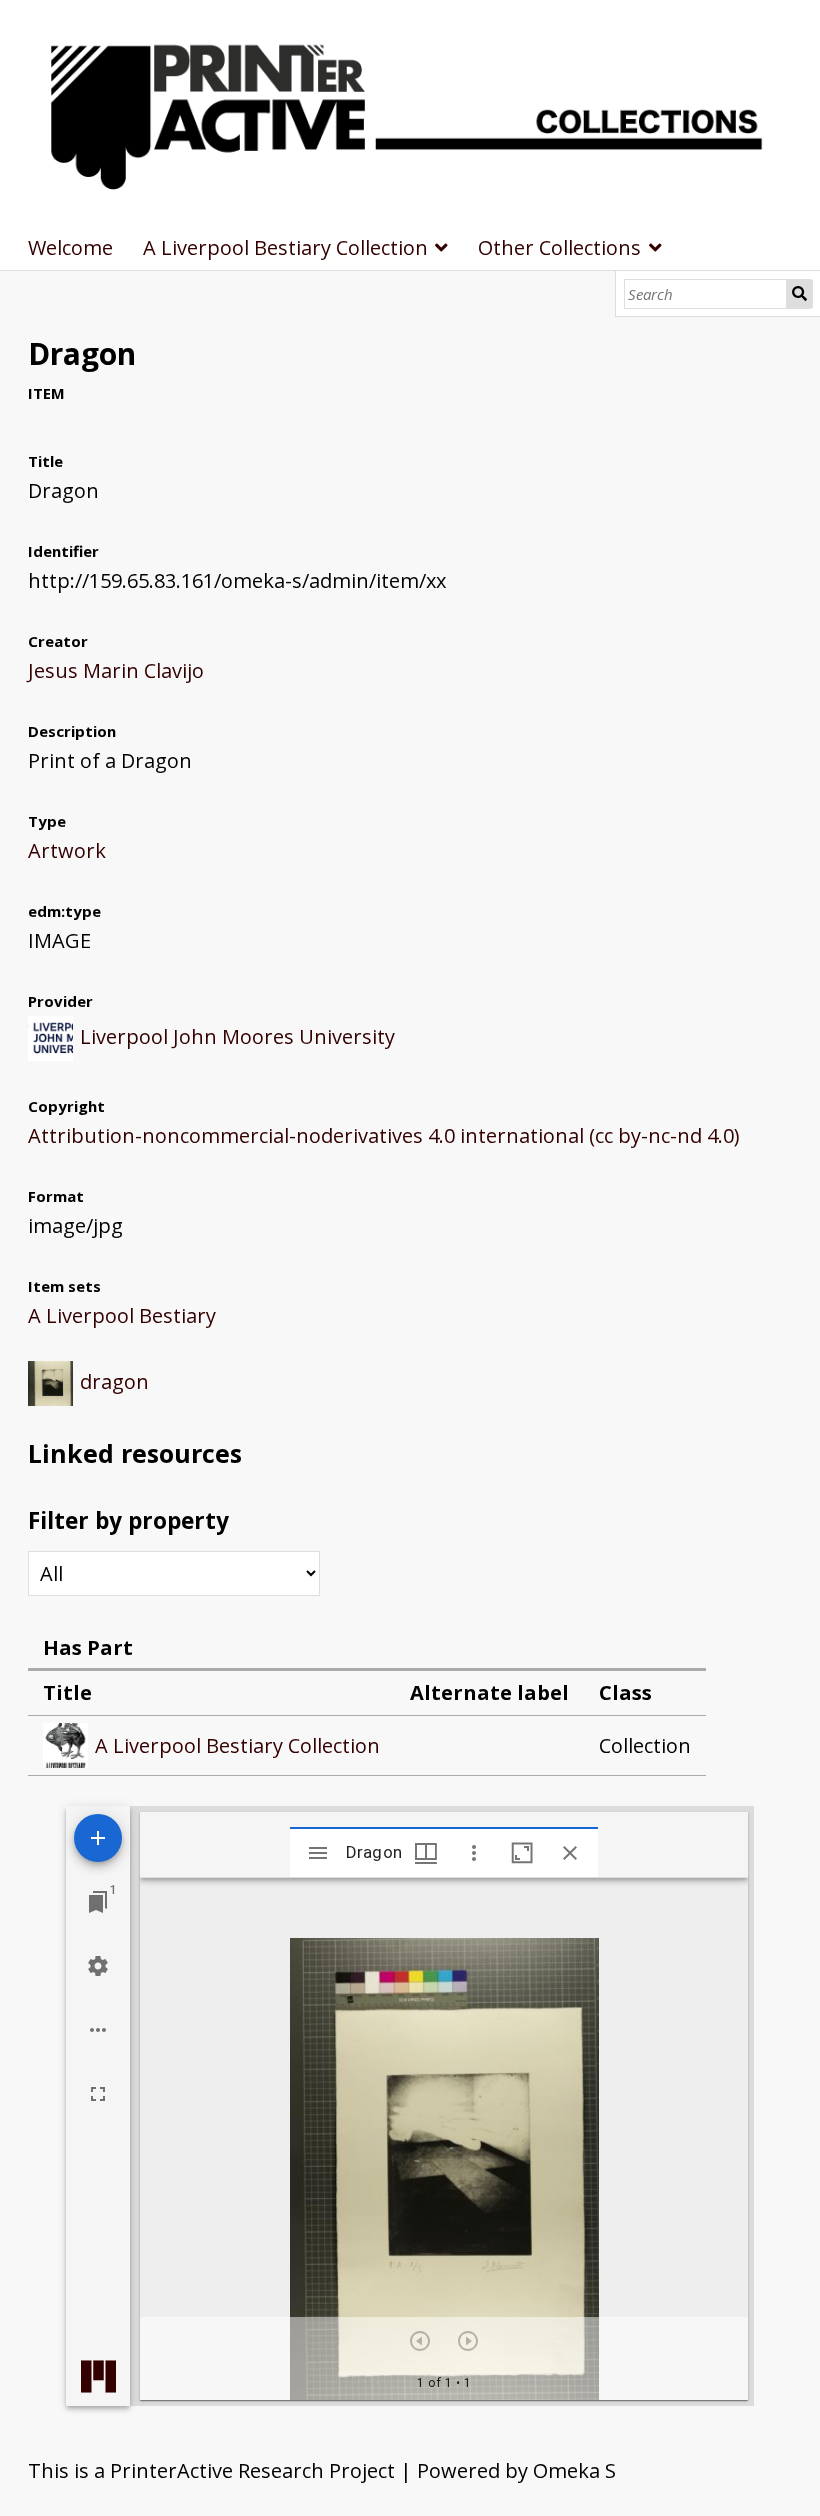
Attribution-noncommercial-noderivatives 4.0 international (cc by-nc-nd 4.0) (384, 1135)
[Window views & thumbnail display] (426, 1853)
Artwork (67, 850)
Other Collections (559, 247)
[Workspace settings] (98, 1966)
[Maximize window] (522, 1853)
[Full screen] (98, 2094)
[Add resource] (98, 1838)
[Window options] (474, 1853)
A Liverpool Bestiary (122, 1315)
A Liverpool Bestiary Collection (285, 247)
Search (800, 294)
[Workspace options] (98, 2030)
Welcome (70, 247)
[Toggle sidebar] (318, 1853)
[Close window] (570, 1853)
